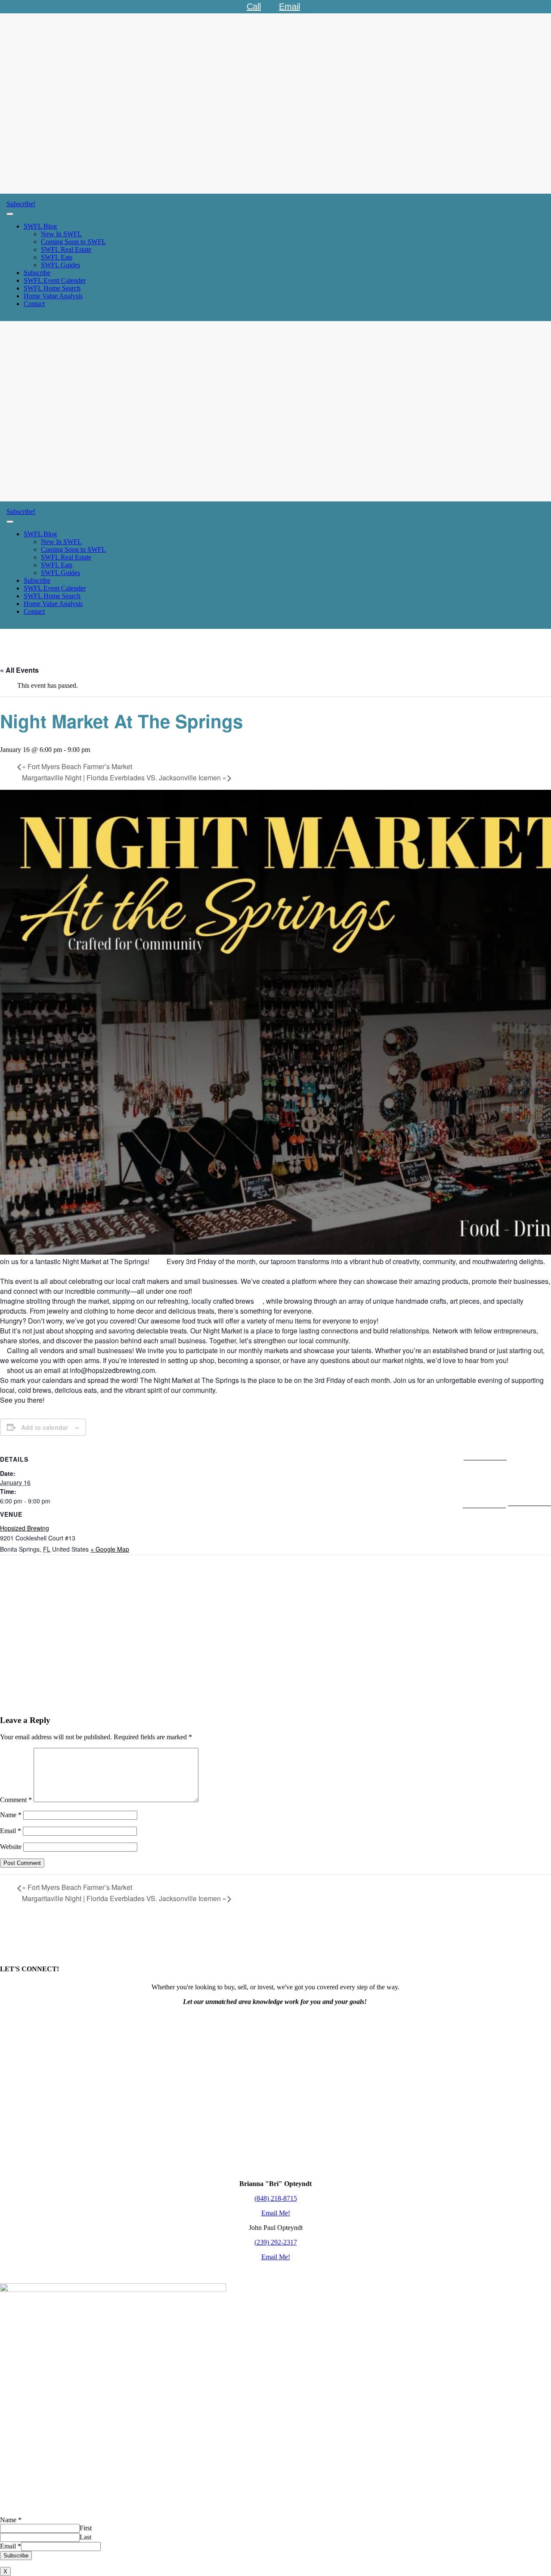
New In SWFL (61, 234)
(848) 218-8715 (276, 2198)
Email (11, 1831)
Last (85, 2537)
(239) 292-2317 (276, 2242)
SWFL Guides (60, 265)
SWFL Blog (40, 226)
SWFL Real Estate (66, 249)
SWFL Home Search (52, 288)
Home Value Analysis (53, 296)
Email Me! (276, 2213)
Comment (16, 1800)
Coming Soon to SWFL (73, 242)
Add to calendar (45, 1427)
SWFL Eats (57, 257)
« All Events (19, 670)
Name (11, 1815)
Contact (34, 304)
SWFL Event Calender (55, 280)
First (86, 2528)
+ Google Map (110, 1549)
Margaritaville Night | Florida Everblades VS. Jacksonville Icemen (124, 778)
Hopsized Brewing (25, 1528)
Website (11, 1847)
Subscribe (37, 273)
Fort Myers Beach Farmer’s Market (77, 766)
